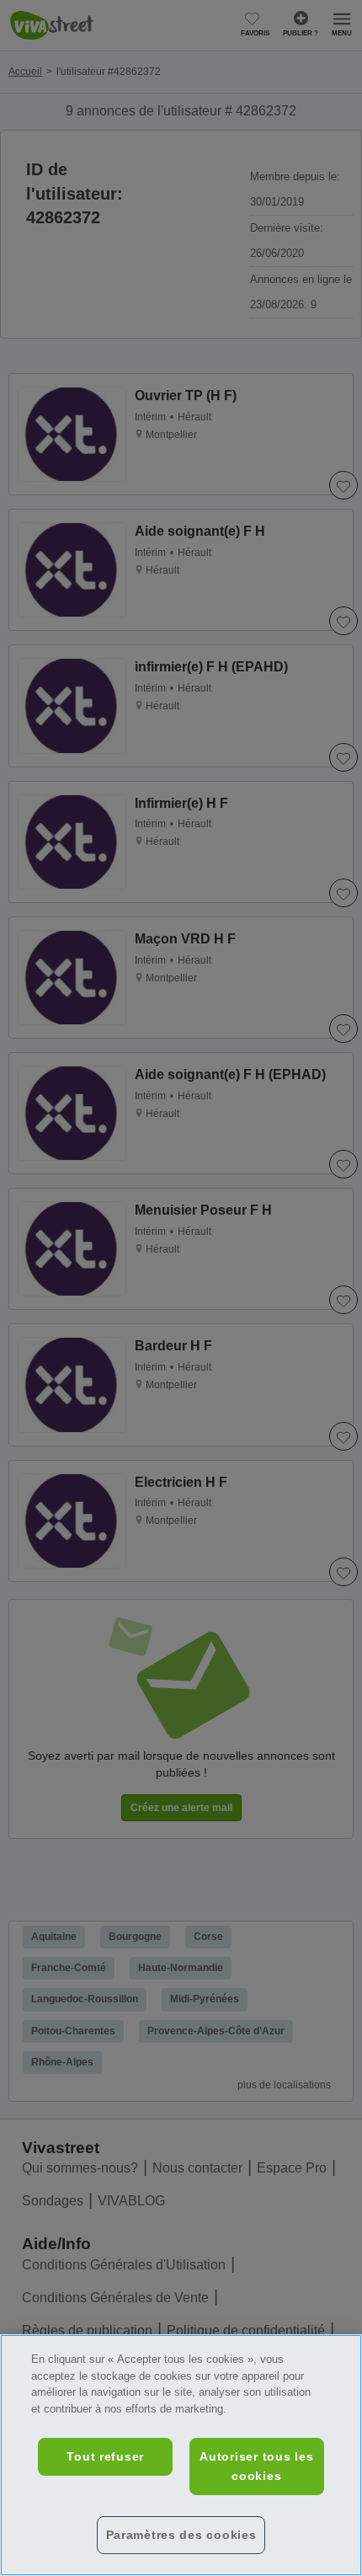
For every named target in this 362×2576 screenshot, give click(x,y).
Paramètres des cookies (181, 2535)
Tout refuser (105, 2456)
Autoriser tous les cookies (256, 2466)
